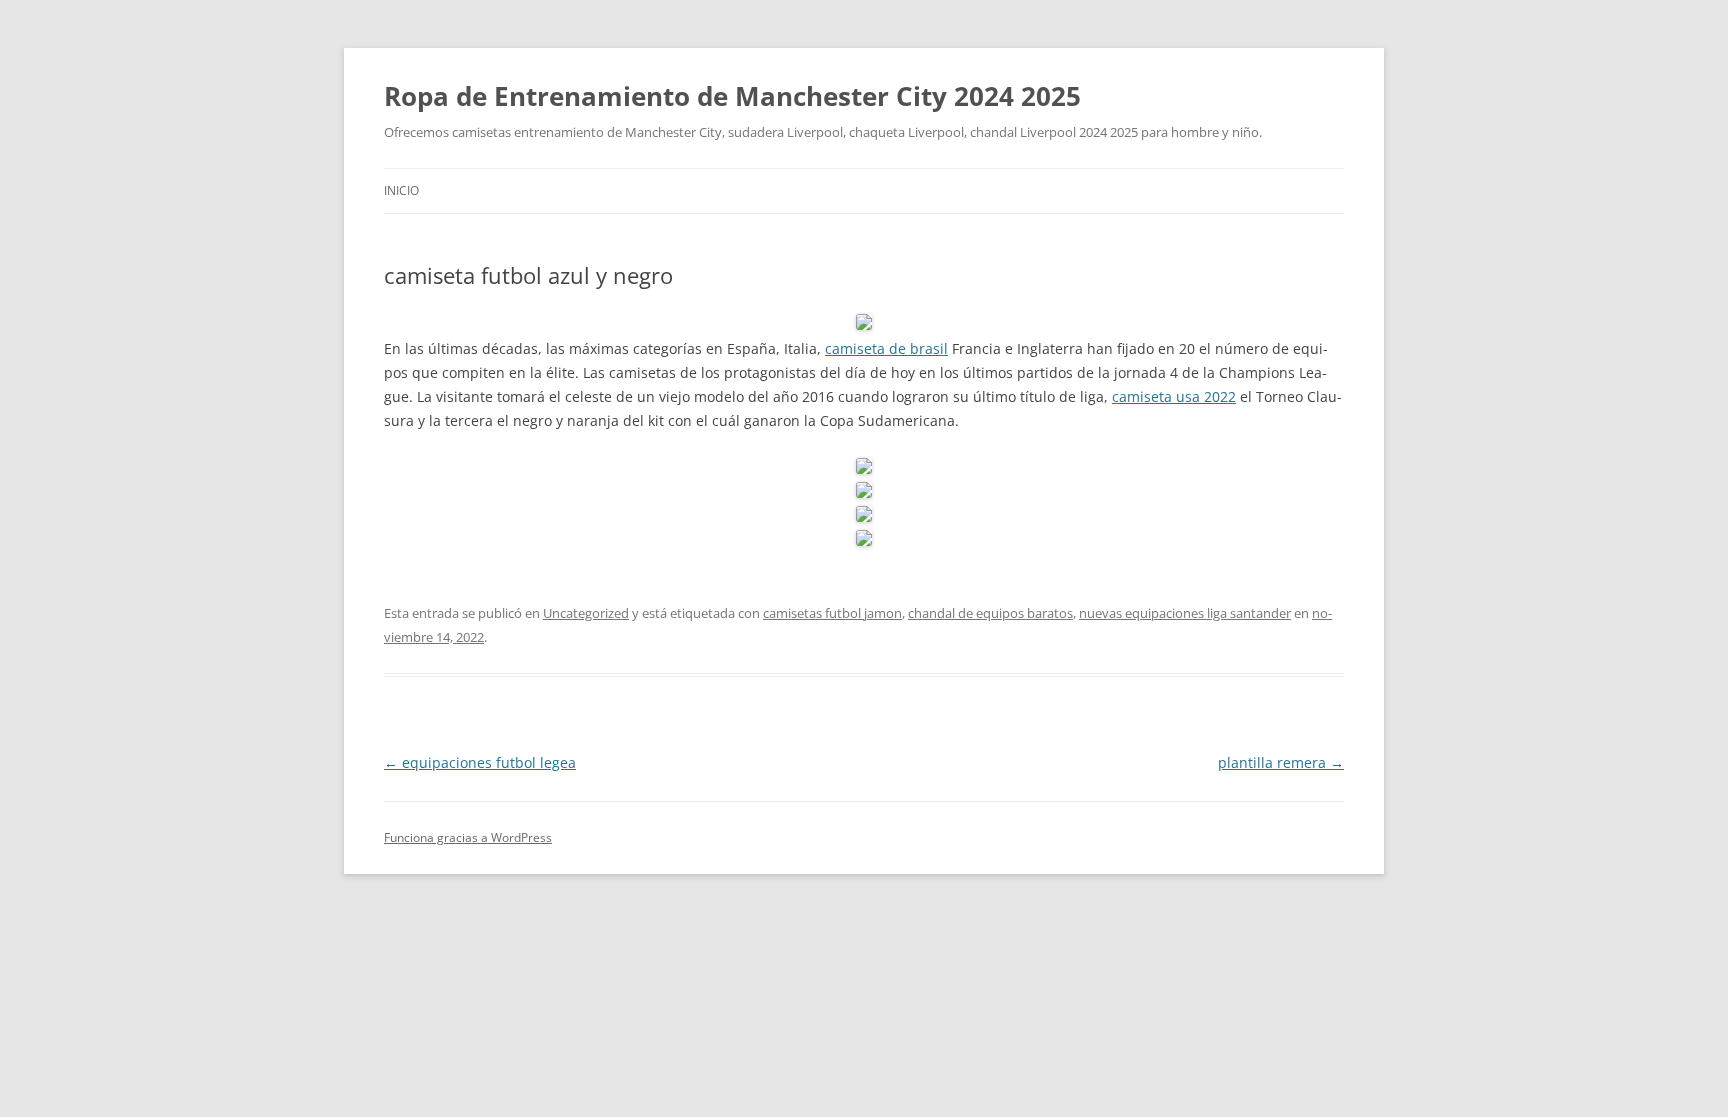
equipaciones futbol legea (480, 762)
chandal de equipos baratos (990, 613)
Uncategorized (586, 613)
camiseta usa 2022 (1174, 396)
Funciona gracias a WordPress (468, 837)
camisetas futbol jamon (832, 613)
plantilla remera (1281, 762)
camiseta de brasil (886, 348)
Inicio (401, 190)
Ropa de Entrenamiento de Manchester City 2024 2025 (732, 96)
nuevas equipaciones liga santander (1185, 613)
